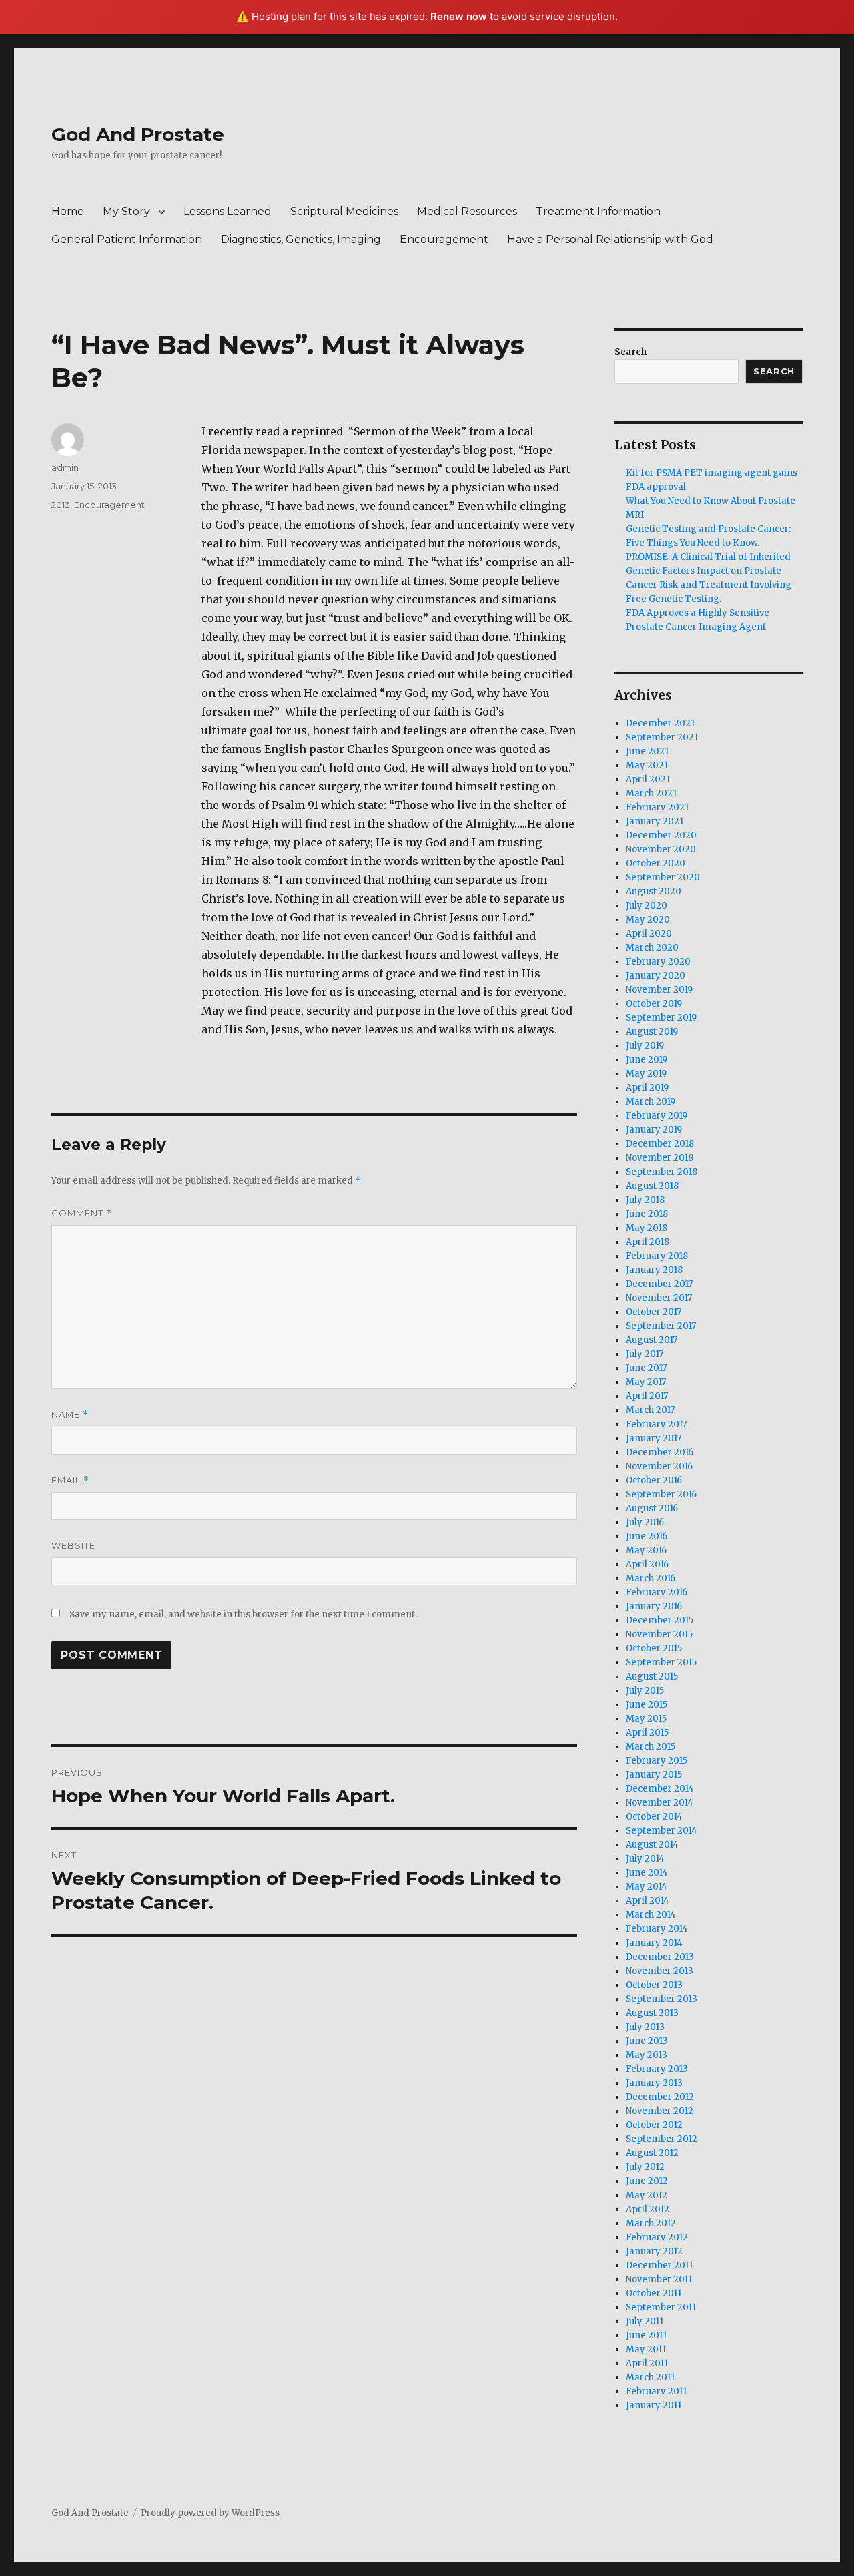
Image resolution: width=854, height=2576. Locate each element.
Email (70, 1480)
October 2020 (656, 863)
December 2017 (659, 1284)
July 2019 (645, 1046)
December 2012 (660, 2097)
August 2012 (652, 2153)
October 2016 (654, 1480)
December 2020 (661, 835)
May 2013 (647, 2055)
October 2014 (654, 1817)
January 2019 (654, 1130)
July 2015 (645, 1691)
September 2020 (663, 877)
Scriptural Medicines (344, 211)
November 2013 (660, 1971)
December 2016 (660, 1452)
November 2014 (660, 1803)
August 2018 (652, 1186)
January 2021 (655, 821)
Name (70, 1415)
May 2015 (646, 1719)
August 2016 (652, 1508)
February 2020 (658, 962)
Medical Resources (467, 211)
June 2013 (647, 2041)
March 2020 (652, 948)
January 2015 (654, 1775)
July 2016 (645, 1522)
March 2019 (651, 1102)
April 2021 (648, 779)
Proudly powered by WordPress (210, 2513)
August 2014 (652, 1845)
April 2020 (649, 934)
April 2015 (647, 1733)
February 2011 (656, 2391)
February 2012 (657, 2237)
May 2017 (646, 1382)
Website (73, 1545)
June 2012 (647, 2181)
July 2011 (645, 2321)
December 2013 (660, 1957)
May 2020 (648, 920)
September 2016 (661, 1494)
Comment (82, 1213)
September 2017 (661, 1326)
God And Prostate (138, 134)
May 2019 (646, 1074)
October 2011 (654, 2293)
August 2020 (654, 891)
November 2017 (659, 1298)
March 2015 (651, 1747)
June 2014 (647, 1873)
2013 (61, 505)
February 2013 (657, 2069)
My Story (126, 211)
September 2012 (662, 2139)
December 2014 (660, 1789)
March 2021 (651, 793)
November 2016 (659, 1466)
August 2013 (652, 2013)
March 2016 (651, 1578)
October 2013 (654, 1985)
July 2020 (647, 906)
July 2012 (645, 2167)
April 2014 (648, 1901)
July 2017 (645, 1354)
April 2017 (647, 1396)
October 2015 (654, 1648)
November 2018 (660, 1158)
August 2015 (652, 1677)
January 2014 (654, 1943)
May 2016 (646, 1550)
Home (68, 211)
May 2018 (647, 1228)
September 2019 (661, 1018)
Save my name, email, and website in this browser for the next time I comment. (243, 1614)
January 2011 (654, 2405)
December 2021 (660, 723)
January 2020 (656, 976)
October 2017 (654, 1312)
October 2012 (654, 2125)
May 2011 (646, 2349)
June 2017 (646, 1368)
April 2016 (647, 1564)
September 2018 (662, 1172)
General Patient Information (127, 239)
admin (65, 467)
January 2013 (654, 2083)
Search (630, 352)
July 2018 (645, 1200)
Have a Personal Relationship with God (610, 239)
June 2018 (647, 1214)
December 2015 (660, 1620)
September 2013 (662, 1999)
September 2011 (661, 2307)
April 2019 (647, 1088)
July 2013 (645, 2027)
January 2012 (654, 2251)
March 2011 (650, 2377)
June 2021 (647, 751)
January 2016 (654, 1606)
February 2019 (657, 1116)
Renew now (459, 16)
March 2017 (650, 1410)
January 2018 (654, 1270)
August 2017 (652, 1340)
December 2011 (659, 2265)
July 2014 (645, 1859)
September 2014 (662, 1831)
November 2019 (659, 990)
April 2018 (648, 1242)
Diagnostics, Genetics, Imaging (301, 239)
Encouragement (444, 239)
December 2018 (660, 1144)
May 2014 (647, 1887)
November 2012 (660, 2111)
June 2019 (647, 1060)
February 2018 (657, 1256)
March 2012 (651, 2223)
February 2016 (657, 1592)
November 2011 (659, 2279)
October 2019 (654, 1004)
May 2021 (647, 765)
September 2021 (662, 737)
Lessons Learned (228, 211)
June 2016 (647, 1536)
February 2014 (657, 1929)
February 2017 (656, 1424)
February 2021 (657, 807)
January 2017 (654, 1438)
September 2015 (661, 1662)
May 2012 (647, 2195)
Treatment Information (598, 211)
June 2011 (646, 2335)
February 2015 (657, 1761)
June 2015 (647, 1705)
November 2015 (659, 1634)
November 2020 (661, 849)
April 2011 (647, 2363)
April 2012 (648, 2209)
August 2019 (652, 1032)
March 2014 (651, 1915)
